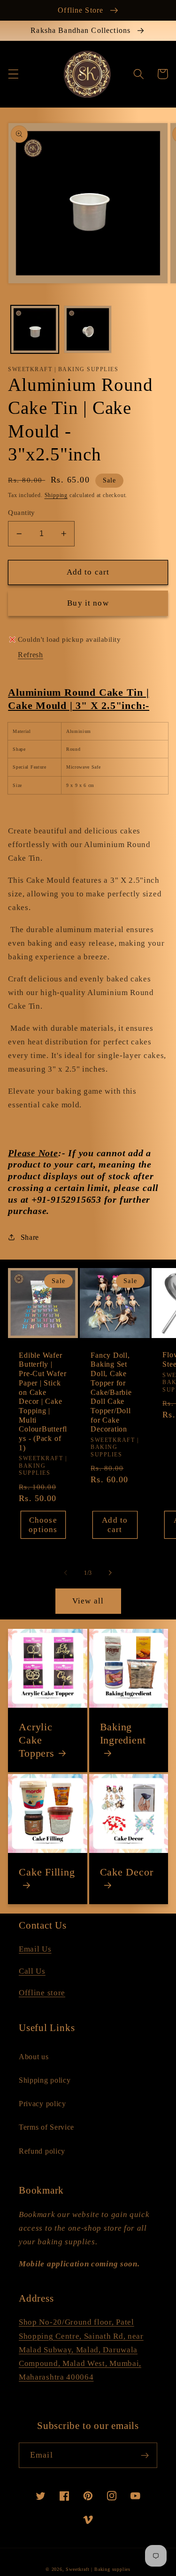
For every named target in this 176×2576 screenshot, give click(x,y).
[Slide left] (66, 1573)
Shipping (56, 495)
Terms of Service (46, 2127)
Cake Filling (47, 1872)
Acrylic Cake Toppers (36, 1740)
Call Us (32, 1971)
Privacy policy (42, 2104)
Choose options (43, 1525)
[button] (13, 74)
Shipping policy (45, 2080)
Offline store (42, 1993)
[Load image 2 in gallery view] (88, 329)
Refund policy (42, 2151)
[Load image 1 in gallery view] (35, 329)
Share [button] (30, 1237)
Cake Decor (127, 1872)
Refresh (31, 655)
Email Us (35, 1949)
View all (88, 1601)
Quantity (22, 513)
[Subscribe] (145, 2455)
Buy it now (88, 603)
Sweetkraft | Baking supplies (98, 2569)
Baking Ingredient (123, 1733)
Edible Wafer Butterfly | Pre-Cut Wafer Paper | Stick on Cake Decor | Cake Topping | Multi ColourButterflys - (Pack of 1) (43, 1401)
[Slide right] (110, 1573)
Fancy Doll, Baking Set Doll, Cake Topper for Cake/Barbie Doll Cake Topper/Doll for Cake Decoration (111, 1392)
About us (34, 2057)
